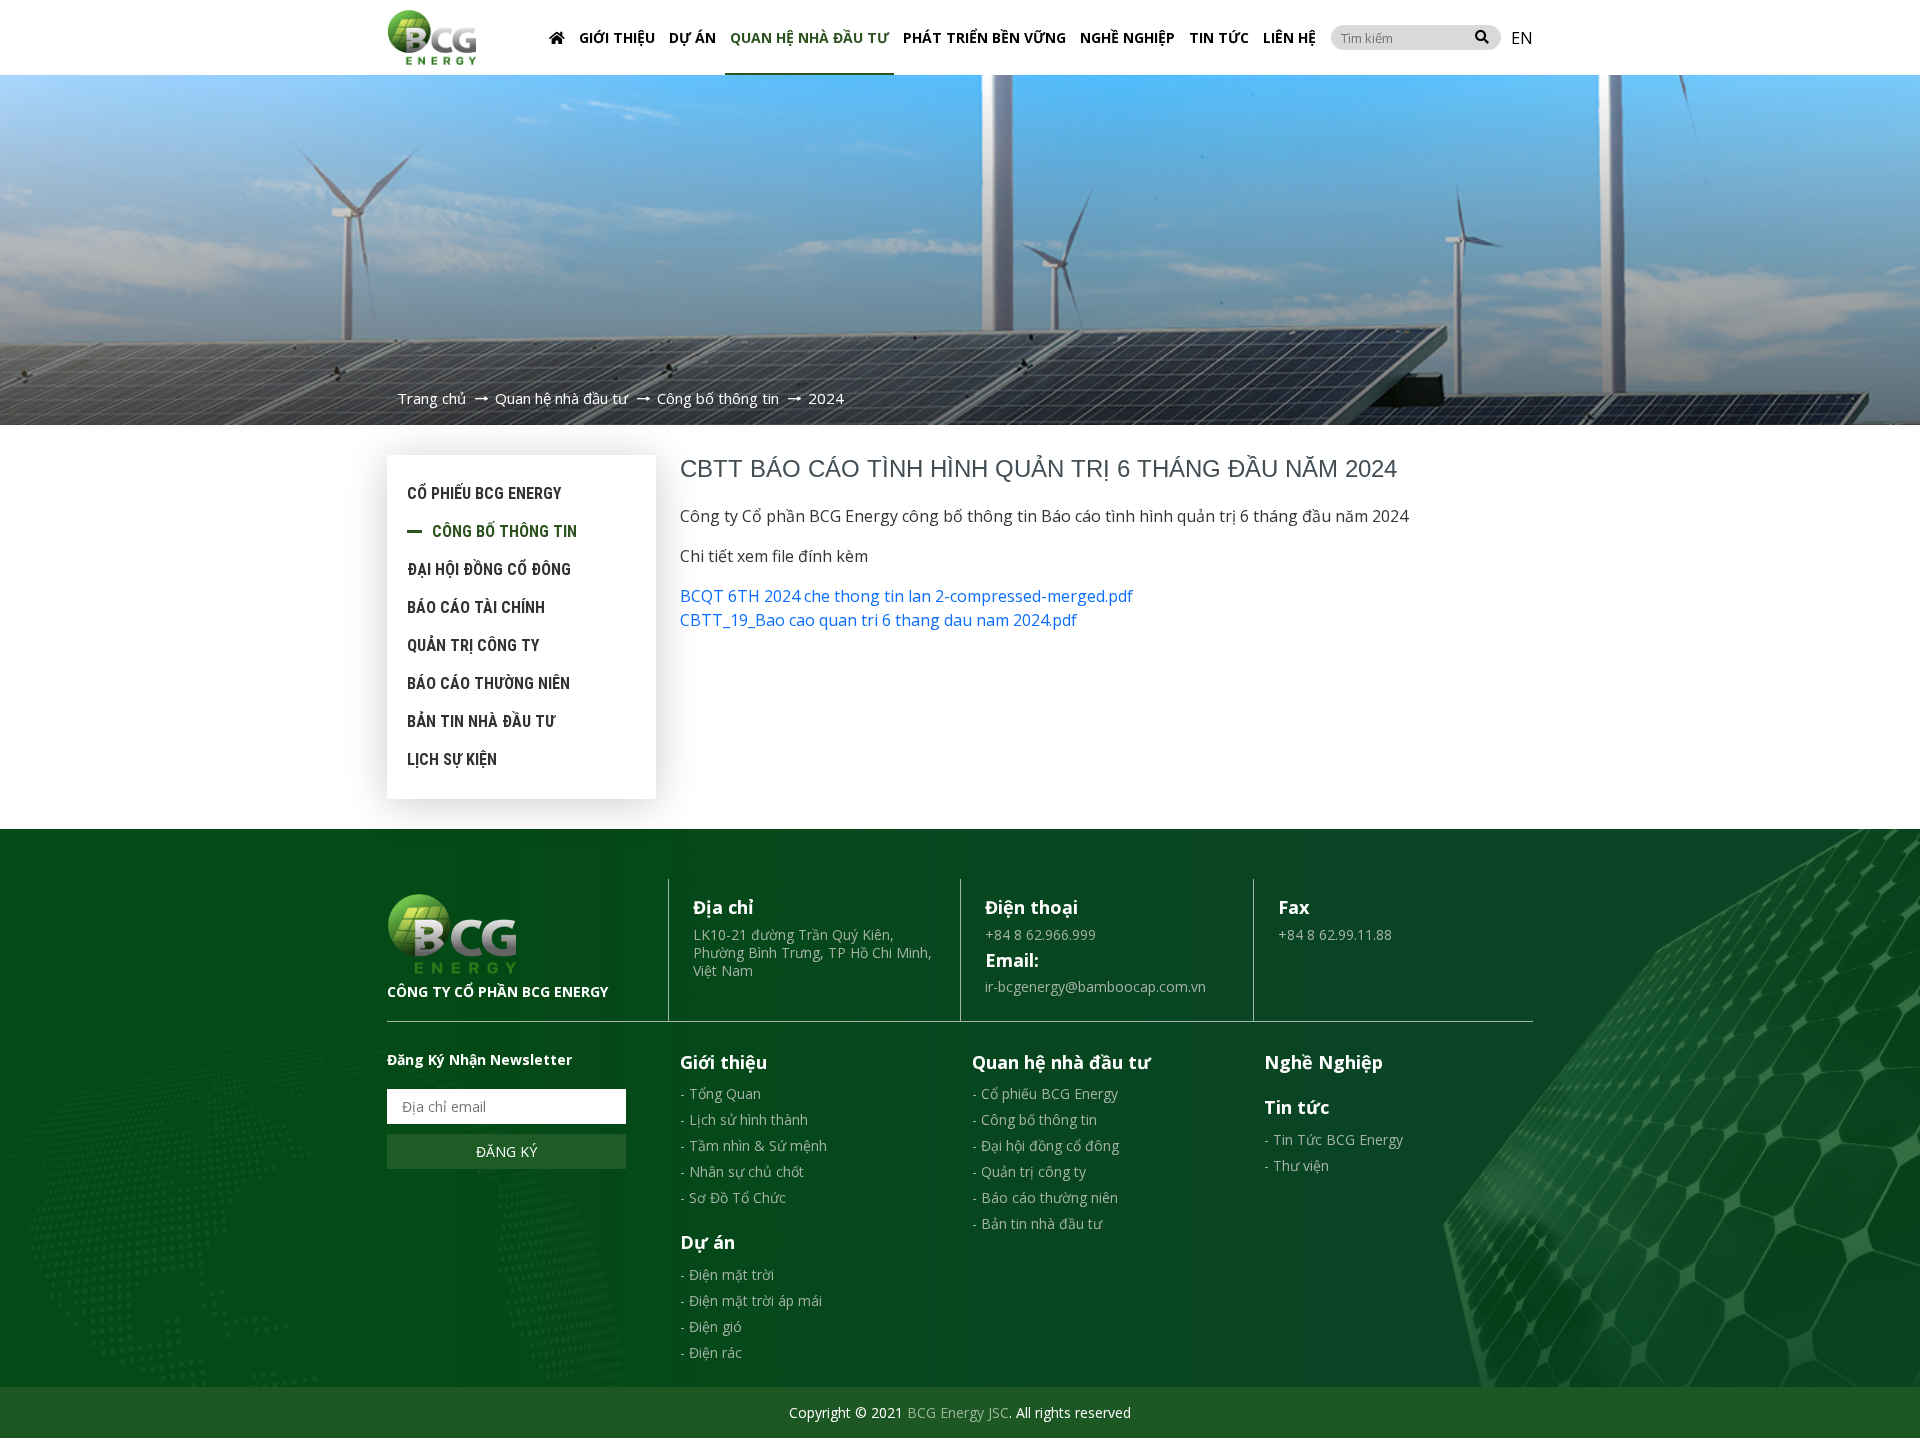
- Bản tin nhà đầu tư (1037, 1223)
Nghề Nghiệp (1127, 37)
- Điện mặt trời (727, 1274)
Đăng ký (506, 1151)
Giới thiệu (617, 37)
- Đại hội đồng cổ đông (1045, 1145)
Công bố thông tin (504, 531)
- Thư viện (1296, 1165)
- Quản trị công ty (1029, 1171)
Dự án (692, 37)
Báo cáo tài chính (476, 607)
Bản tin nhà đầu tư (481, 721)
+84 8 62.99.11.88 (1335, 934)
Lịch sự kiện (452, 759)
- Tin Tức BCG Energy (1333, 1139)
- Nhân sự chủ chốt (742, 1171)
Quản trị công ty (473, 645)
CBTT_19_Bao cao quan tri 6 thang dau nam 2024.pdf (878, 620)
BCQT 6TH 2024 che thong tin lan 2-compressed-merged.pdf (906, 596)
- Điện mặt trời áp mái (751, 1300)
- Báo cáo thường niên (1045, 1197)
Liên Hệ (1289, 37)
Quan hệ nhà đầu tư (809, 37)
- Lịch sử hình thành (744, 1119)
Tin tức (1219, 37)
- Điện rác (711, 1352)
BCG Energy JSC (958, 1412)
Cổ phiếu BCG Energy (484, 493)
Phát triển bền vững (984, 37)
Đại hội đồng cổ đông (489, 569)
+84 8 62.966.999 (1040, 934)
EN (1522, 38)
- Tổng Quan (720, 1093)
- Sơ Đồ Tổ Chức (733, 1197)
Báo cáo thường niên (488, 683)
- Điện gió (711, 1326)
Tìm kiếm (1482, 37)
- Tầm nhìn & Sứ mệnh (753, 1145)
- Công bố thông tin (1034, 1119)
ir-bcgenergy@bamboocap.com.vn (1095, 986)
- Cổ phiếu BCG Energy (1045, 1093)
